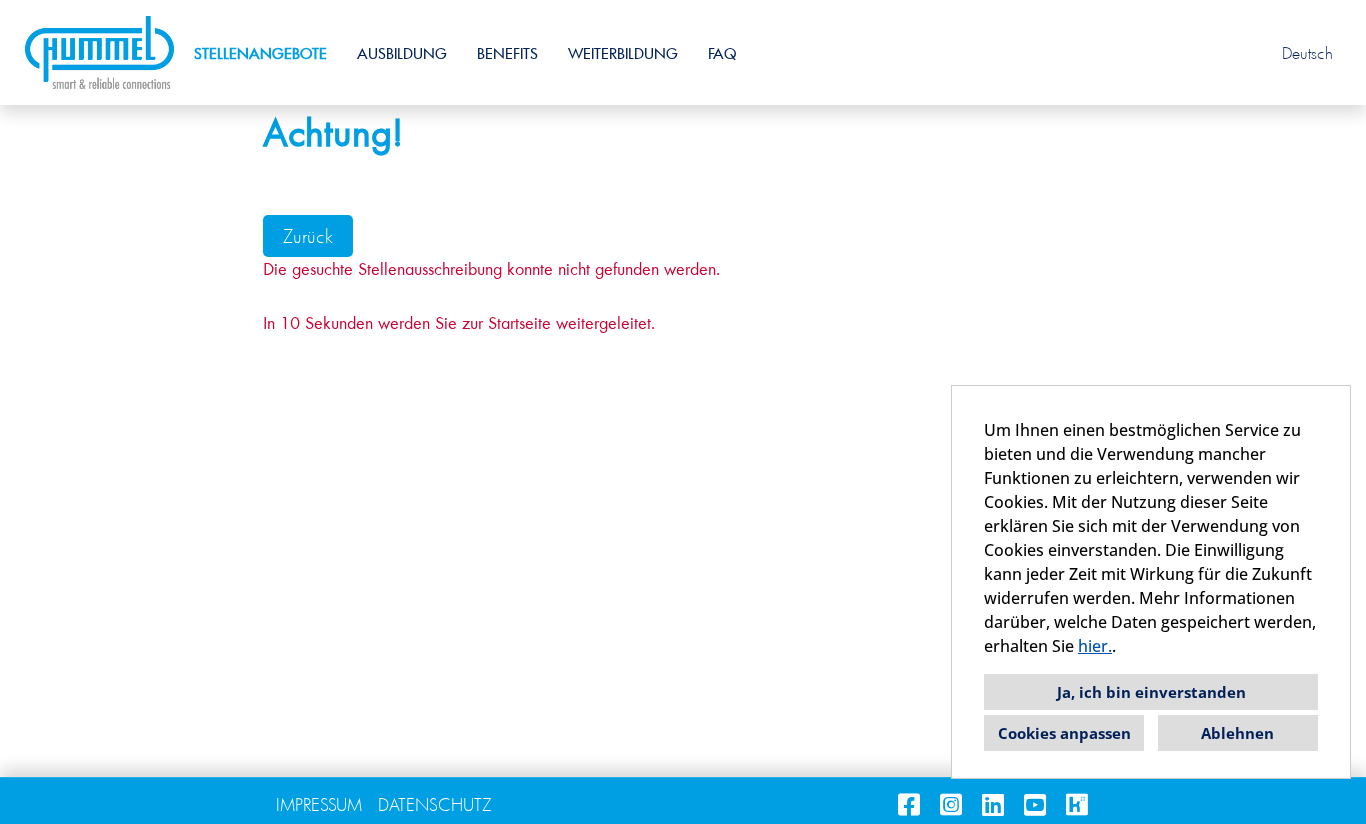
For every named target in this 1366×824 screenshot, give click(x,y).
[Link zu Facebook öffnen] (909, 804)
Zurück (308, 236)
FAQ (722, 53)
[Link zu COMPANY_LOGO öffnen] (99, 52)
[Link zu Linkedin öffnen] (993, 804)
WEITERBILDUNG (623, 53)
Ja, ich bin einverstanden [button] (1151, 692)
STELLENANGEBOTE (260, 53)
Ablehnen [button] (1237, 733)
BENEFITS (507, 53)
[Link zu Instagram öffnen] (951, 804)
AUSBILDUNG (402, 53)
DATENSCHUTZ (435, 804)
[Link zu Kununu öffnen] (1077, 804)
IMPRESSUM (319, 804)
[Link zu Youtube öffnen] (1035, 804)
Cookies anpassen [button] (1064, 733)
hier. (1095, 646)
